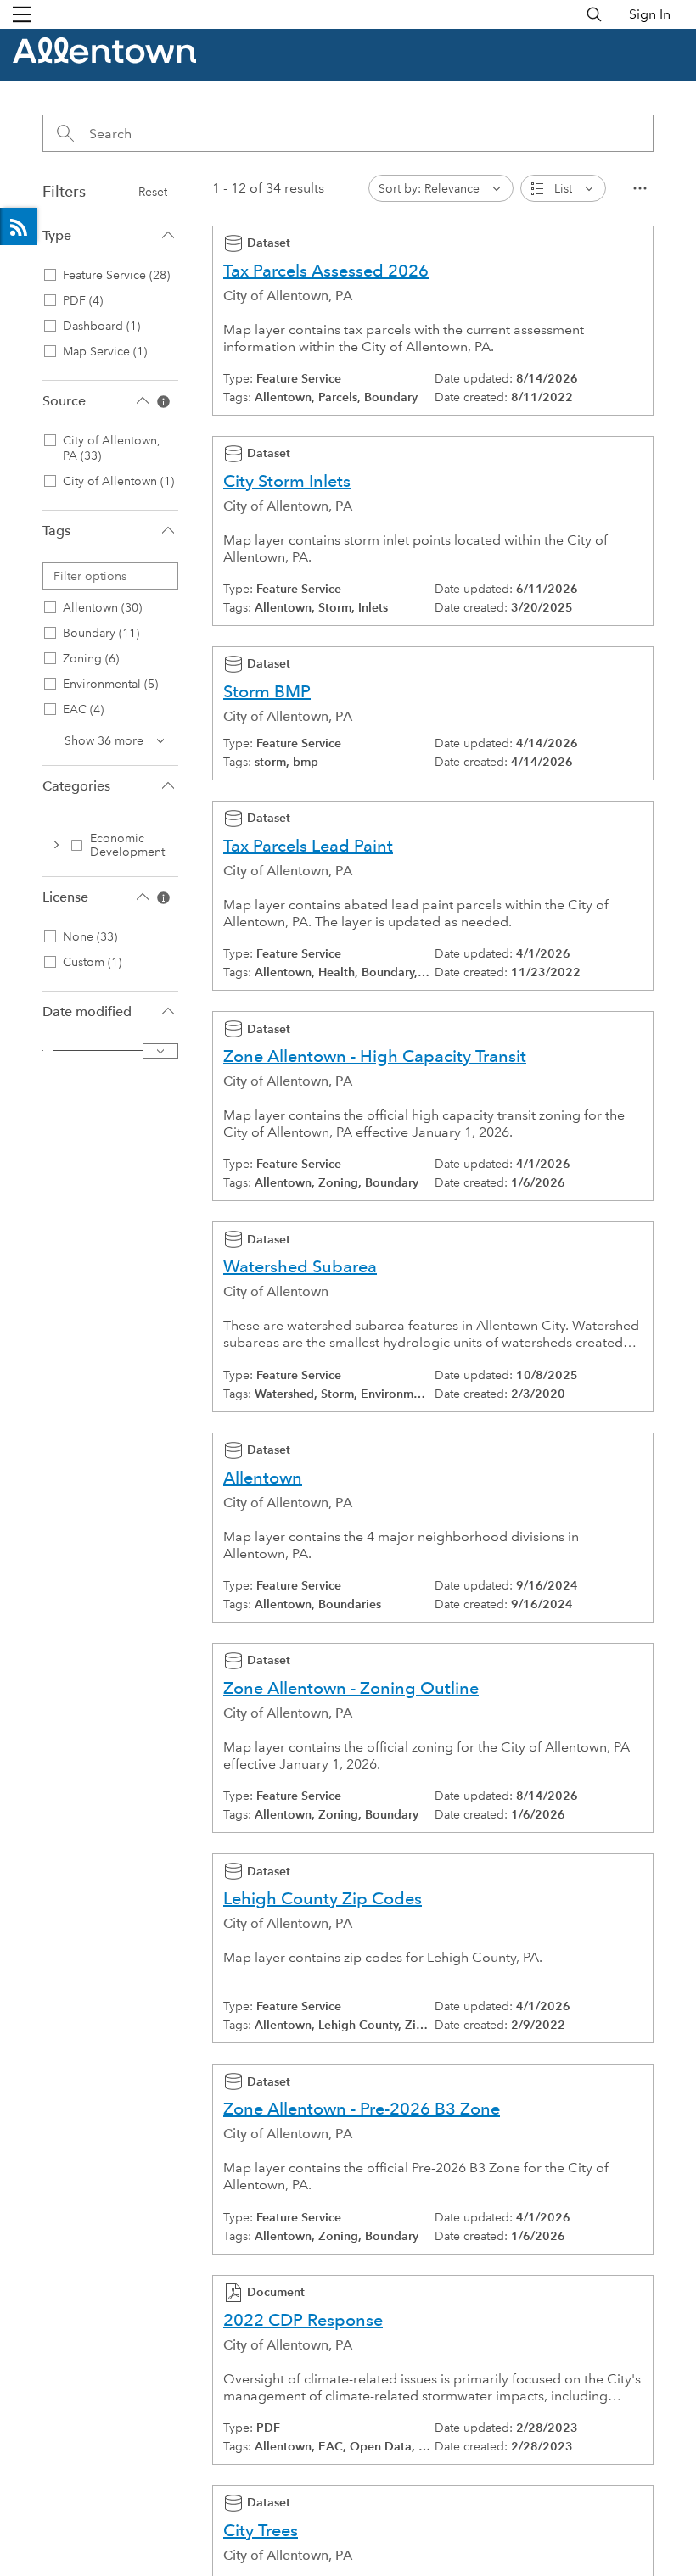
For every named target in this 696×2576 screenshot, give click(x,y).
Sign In (650, 14)
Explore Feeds (19, 226)
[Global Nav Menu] (22, 14)
